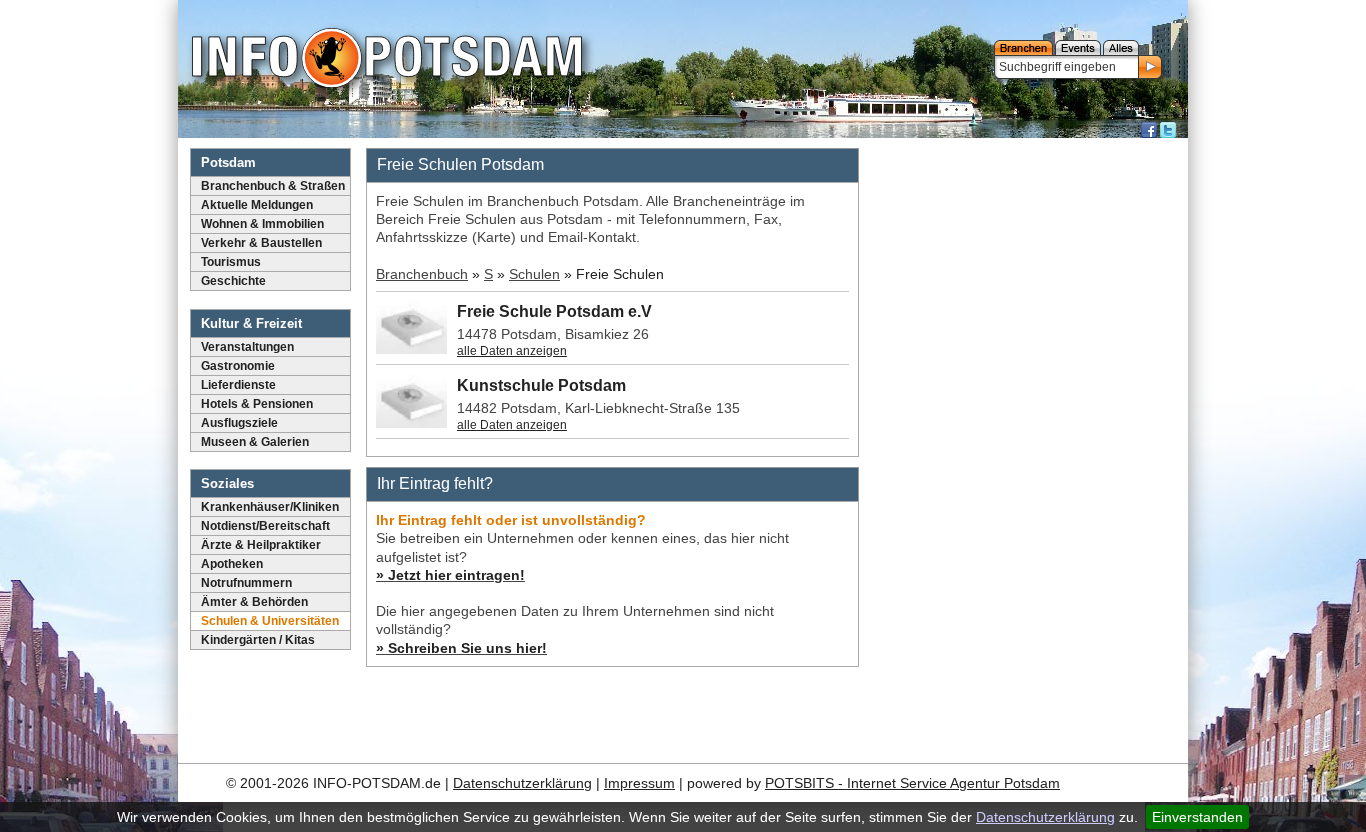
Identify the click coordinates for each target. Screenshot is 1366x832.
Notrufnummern (246, 583)
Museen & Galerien (255, 442)
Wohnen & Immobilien (262, 224)
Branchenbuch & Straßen (273, 186)
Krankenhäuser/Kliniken (270, 507)
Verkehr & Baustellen (261, 243)
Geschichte (233, 281)
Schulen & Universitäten (270, 621)
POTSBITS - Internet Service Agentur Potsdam (912, 783)
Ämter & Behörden (254, 602)
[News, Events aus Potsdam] (387, 60)
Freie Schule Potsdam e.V (554, 311)
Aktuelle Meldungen (257, 205)
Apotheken (232, 564)
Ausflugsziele (239, 423)
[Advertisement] (1026, 445)
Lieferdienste (238, 385)
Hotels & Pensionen (257, 404)
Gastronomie (238, 366)
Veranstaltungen (247, 347)
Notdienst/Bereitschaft (265, 526)
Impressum (639, 783)
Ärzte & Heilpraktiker (261, 545)
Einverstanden (1197, 817)
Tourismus (231, 262)
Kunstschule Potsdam (541, 385)
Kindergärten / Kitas (258, 640)
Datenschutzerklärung (1045, 817)
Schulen (534, 274)
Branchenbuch (422, 274)
